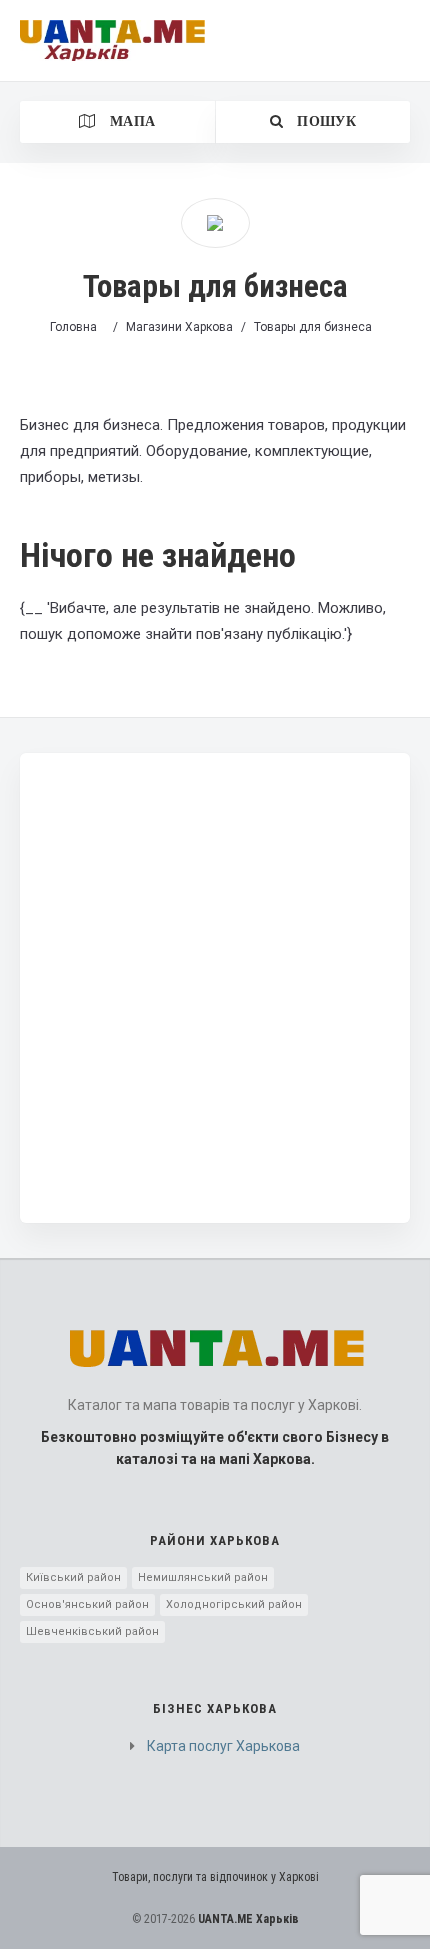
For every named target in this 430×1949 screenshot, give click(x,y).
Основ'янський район (87, 1604)
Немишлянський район (203, 1577)
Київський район (73, 1577)
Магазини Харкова (179, 327)
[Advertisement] (215, 988)
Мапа (131, 121)
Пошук (324, 121)
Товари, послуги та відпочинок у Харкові (215, 1877)
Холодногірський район (234, 1604)
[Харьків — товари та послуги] (112, 40)
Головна (73, 327)
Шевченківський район (92, 1631)
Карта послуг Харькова (223, 1746)
